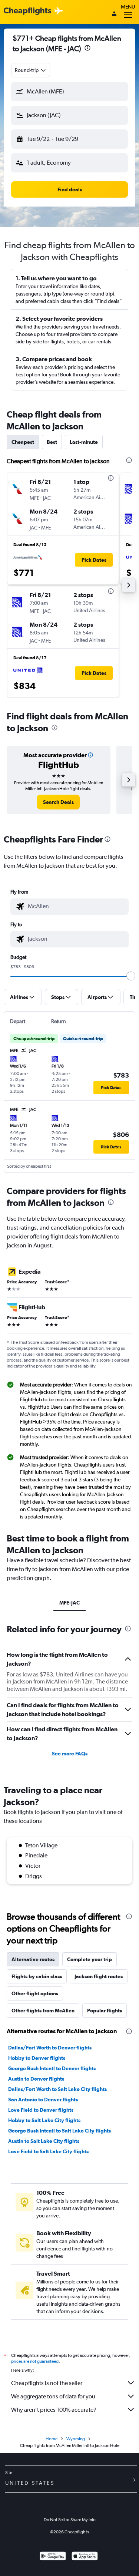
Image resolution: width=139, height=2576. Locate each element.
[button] (87, 49)
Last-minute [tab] (84, 442)
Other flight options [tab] (35, 1993)
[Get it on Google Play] (53, 2557)
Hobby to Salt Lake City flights (44, 2120)
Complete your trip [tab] (90, 1959)
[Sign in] (114, 14)
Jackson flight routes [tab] (99, 1976)
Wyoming (76, 2439)
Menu (128, 7)
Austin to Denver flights (36, 2079)
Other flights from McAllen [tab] (43, 2011)
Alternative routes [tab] (33, 1959)
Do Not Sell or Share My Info (70, 2520)
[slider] (131, 976)
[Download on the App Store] (85, 2557)
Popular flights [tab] (105, 2011)
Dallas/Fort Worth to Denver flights (50, 2048)
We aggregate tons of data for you (53, 2396)
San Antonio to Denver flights (43, 2100)
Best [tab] (52, 442)
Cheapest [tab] (23, 442)
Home (52, 2439)
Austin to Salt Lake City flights (44, 2141)
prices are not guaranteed (35, 2361)
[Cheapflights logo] (27, 11)
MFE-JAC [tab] (69, 1603)
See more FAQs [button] (70, 1754)
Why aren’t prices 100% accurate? (54, 2410)
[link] (58, 802)
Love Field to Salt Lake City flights (48, 2151)
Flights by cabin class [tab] (37, 1976)
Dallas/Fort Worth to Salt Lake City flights (57, 2089)
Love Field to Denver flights (41, 2110)
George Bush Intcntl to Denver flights (52, 2068)
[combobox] (31, 70)
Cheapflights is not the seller (47, 2383)
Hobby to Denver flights (37, 2058)
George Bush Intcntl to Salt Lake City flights (59, 2131)
